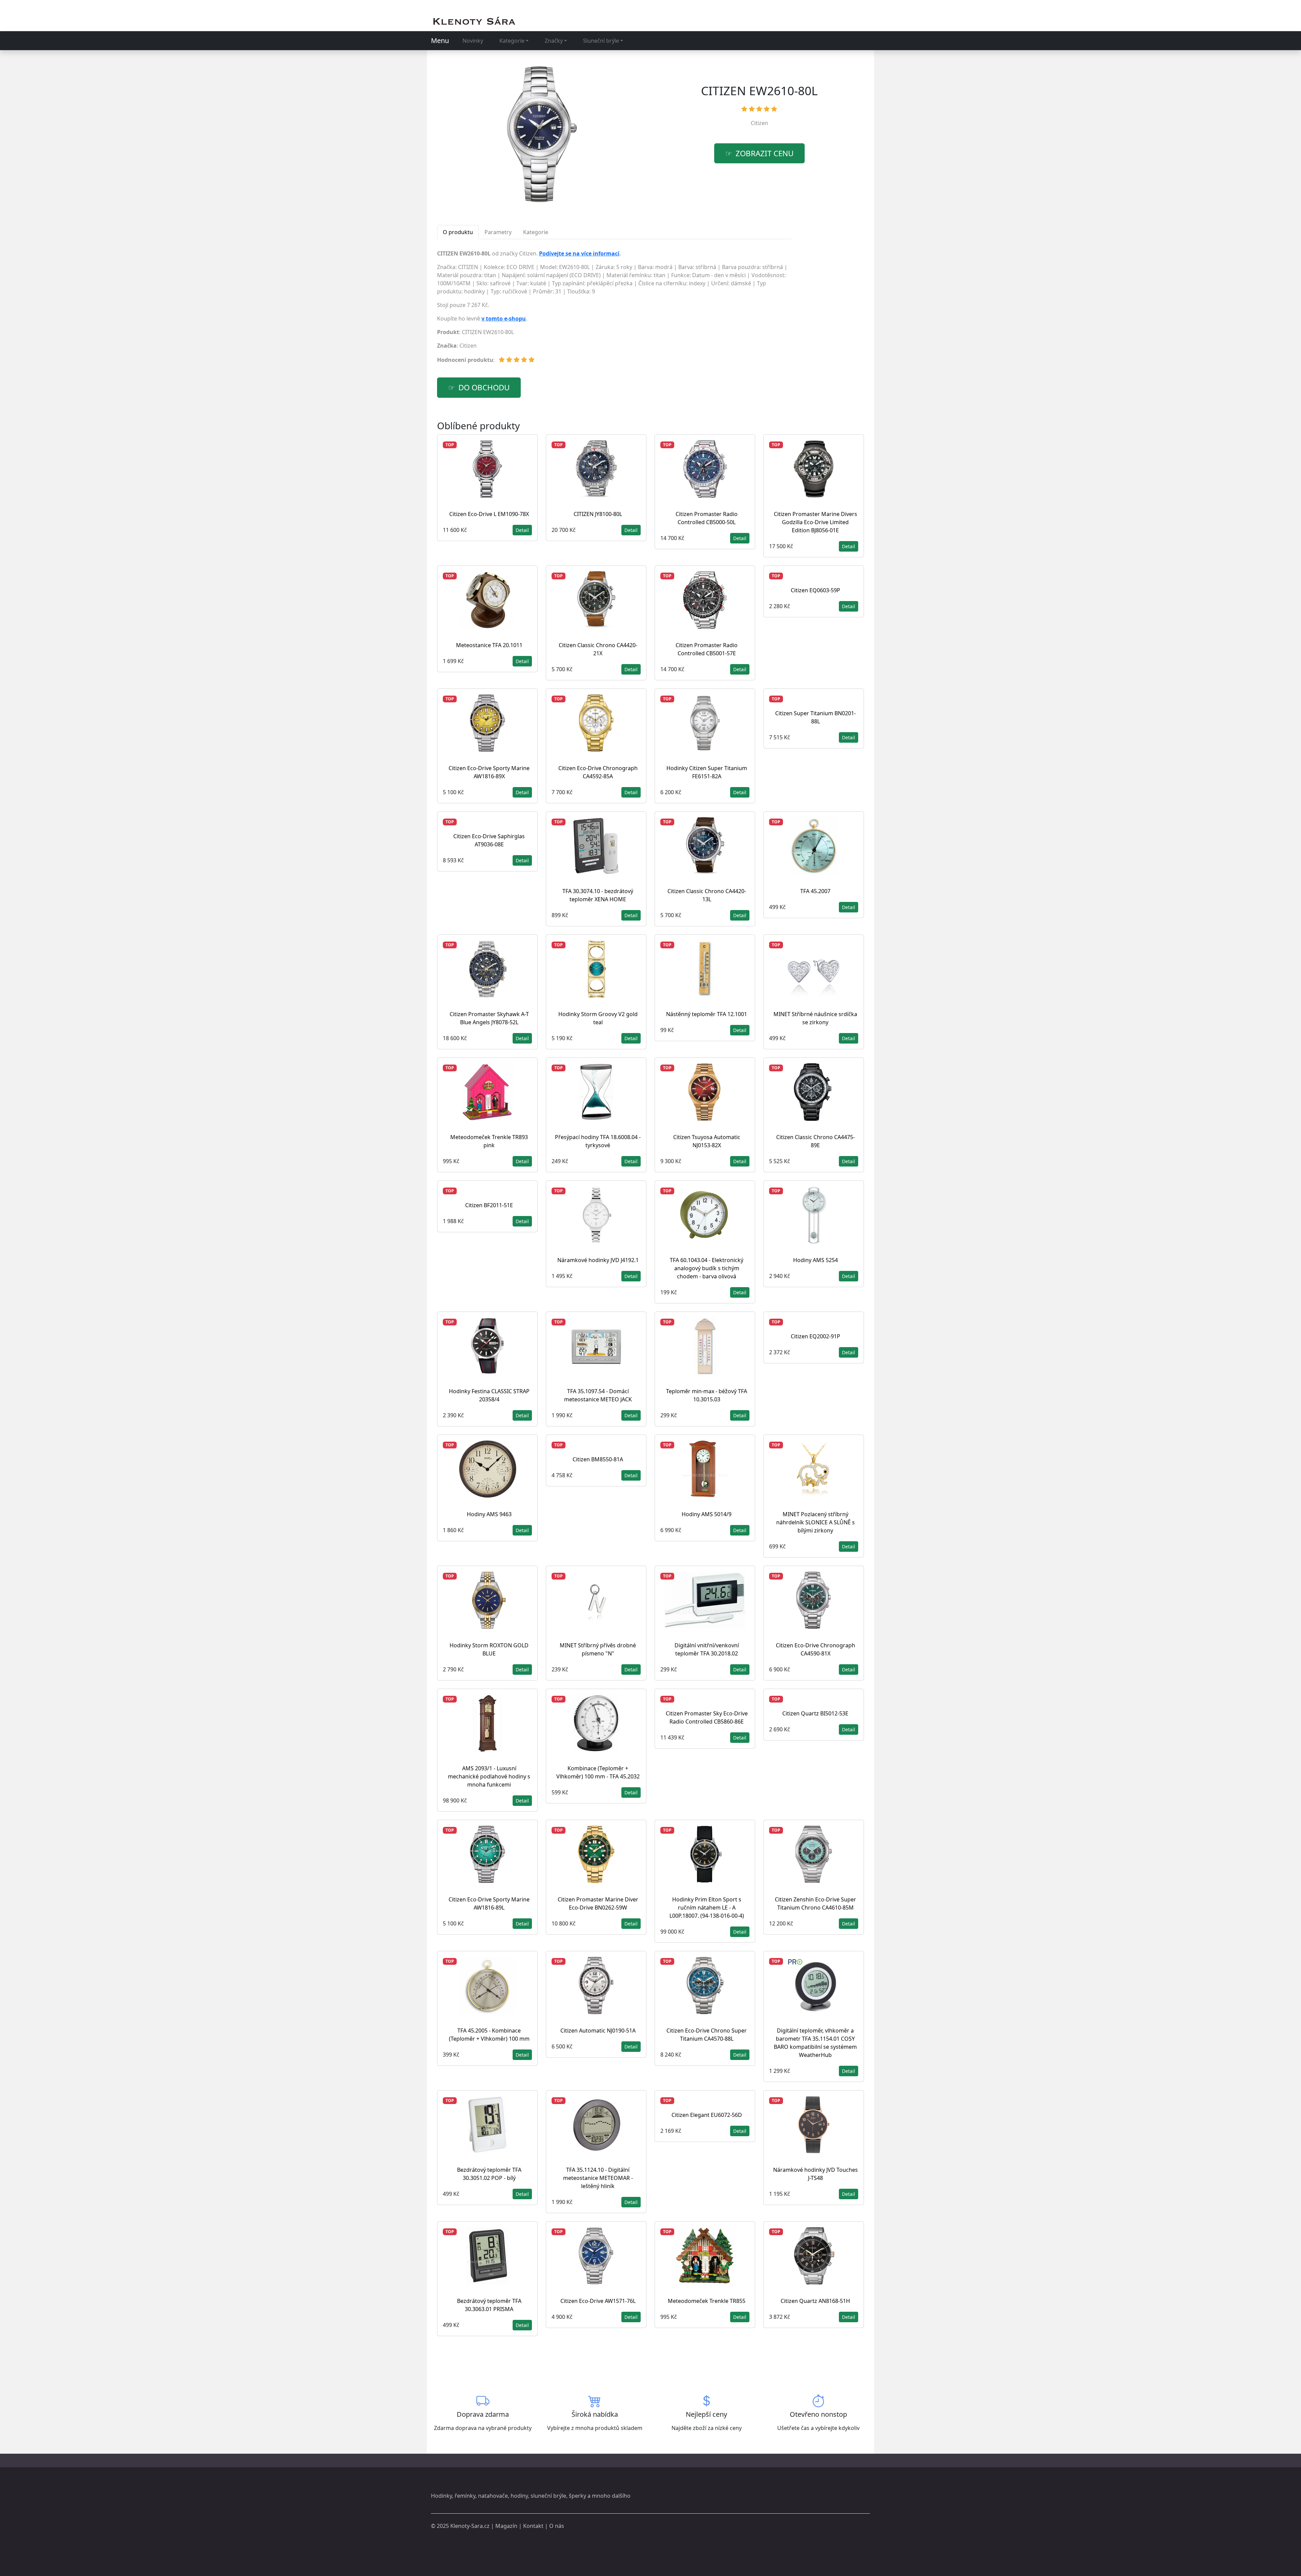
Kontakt (533, 2526)
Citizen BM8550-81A (598, 1459)
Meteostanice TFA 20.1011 (489, 645)
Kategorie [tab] (536, 232)
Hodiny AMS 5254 (815, 1260)
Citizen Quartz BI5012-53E (815, 1713)
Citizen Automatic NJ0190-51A (598, 2031)
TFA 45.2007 (815, 891)
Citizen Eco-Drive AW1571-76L (598, 2301)
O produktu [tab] (458, 232)
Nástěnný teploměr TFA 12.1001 (707, 1014)
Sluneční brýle (601, 41)
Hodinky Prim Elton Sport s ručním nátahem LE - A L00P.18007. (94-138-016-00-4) (707, 1908)
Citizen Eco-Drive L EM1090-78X (489, 514)
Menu (440, 40)
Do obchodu (484, 387)
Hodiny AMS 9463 (489, 1514)
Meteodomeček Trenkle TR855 (707, 2301)
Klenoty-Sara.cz (470, 2526)
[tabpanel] (614, 309)
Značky (554, 41)
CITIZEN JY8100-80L (598, 514)
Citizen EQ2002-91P (815, 1336)
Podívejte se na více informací (579, 253)
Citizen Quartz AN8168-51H (815, 2301)
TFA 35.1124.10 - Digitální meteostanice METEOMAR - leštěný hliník (598, 2178)
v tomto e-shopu (504, 318)
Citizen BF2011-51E (489, 1205)
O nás (557, 2526)
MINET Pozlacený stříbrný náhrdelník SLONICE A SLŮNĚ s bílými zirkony (815, 1522)
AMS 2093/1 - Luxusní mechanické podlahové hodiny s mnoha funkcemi (489, 1776)
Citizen (759, 123)
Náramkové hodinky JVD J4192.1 (598, 1260)
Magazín (506, 2526)
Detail (522, 530)
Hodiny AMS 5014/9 (707, 1514)
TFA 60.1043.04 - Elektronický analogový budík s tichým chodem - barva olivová (707, 1268)
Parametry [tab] (498, 232)
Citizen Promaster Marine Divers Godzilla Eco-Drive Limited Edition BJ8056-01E (815, 522)
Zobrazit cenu (765, 153)
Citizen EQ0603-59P (815, 590)
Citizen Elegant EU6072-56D (707, 2115)
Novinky (473, 41)
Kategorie (512, 41)
